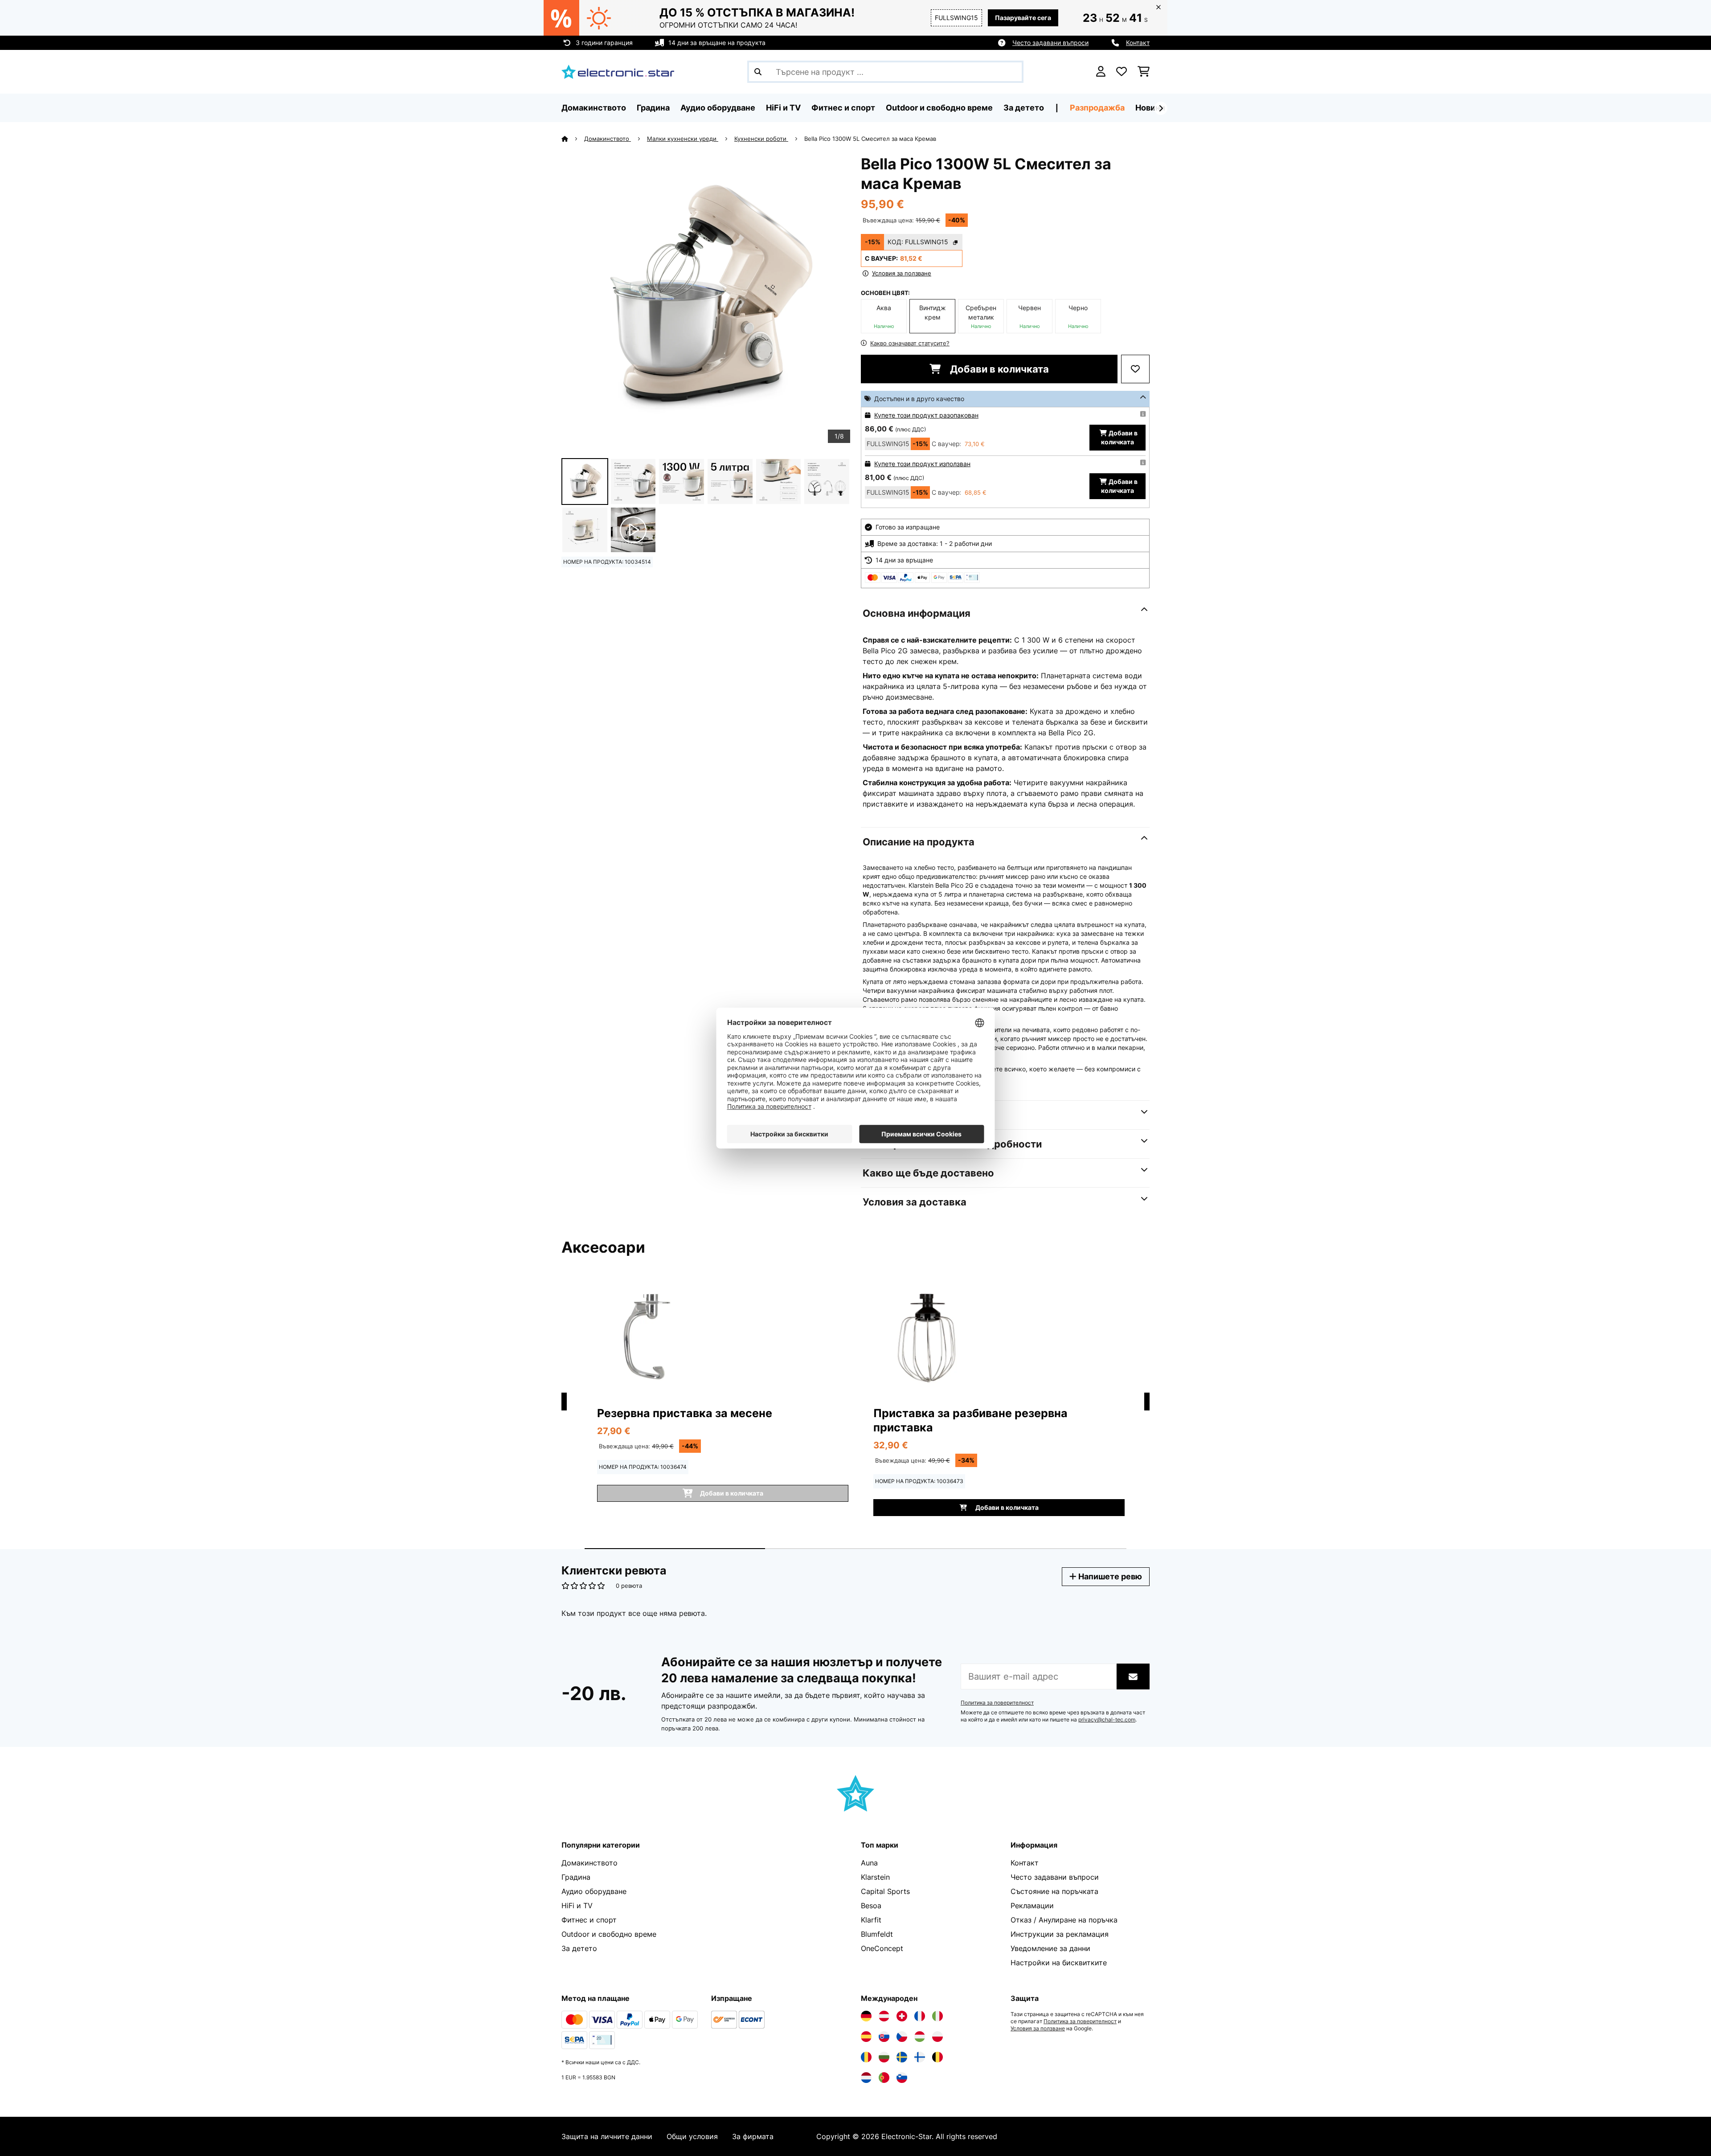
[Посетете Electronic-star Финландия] (920, 2057)
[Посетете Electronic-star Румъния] (866, 2057)
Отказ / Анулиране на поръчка (1064, 1920)
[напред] (1161, 108)
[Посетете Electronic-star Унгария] (920, 2037)
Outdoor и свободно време (609, 1934)
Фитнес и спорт (589, 1920)
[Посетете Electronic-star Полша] (937, 2037)
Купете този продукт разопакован (926, 415)
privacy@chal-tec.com (1107, 1720)
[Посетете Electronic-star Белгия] (937, 2057)
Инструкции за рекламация (1060, 1934)
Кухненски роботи (761, 139)
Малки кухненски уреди (683, 139)
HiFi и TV (577, 1906)
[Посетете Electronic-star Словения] (902, 2078)
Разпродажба (1097, 108)
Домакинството (608, 139)
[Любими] (1122, 72)
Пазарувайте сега (1023, 18)
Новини (1150, 108)
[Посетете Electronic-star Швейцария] (902, 2016)
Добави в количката (998, 369)
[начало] (573, 139)
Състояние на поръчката (1054, 1891)
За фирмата (753, 2136)
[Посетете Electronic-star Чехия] (902, 2037)
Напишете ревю (1109, 1576)
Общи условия (692, 2136)
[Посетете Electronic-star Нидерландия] (866, 2078)
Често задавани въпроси (1050, 43)
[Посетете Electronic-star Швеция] (902, 2057)
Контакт (1138, 43)
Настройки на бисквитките (1059, 1963)
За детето (579, 1948)
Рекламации (1032, 1906)
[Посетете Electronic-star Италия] (937, 2016)
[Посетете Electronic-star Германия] (866, 2016)
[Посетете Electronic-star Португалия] (884, 2078)
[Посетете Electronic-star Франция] (920, 2016)
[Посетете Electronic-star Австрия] (884, 2016)
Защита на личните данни (607, 2136)
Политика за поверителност (997, 1703)
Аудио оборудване (594, 1891)
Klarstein (875, 1877)
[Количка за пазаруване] (1144, 72)
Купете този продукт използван (922, 464)
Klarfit (871, 1920)
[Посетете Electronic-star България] (884, 2057)
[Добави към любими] (1135, 369)
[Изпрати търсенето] (758, 72)
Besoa (871, 1906)
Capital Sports (885, 1891)
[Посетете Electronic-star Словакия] (884, 2037)
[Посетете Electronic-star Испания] (866, 2037)
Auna (869, 1863)
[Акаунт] (1101, 72)
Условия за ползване (1038, 2029)
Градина (576, 1877)
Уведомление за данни (1050, 1948)
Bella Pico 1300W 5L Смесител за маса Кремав (870, 139)
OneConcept (882, 1948)
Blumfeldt (877, 1934)
